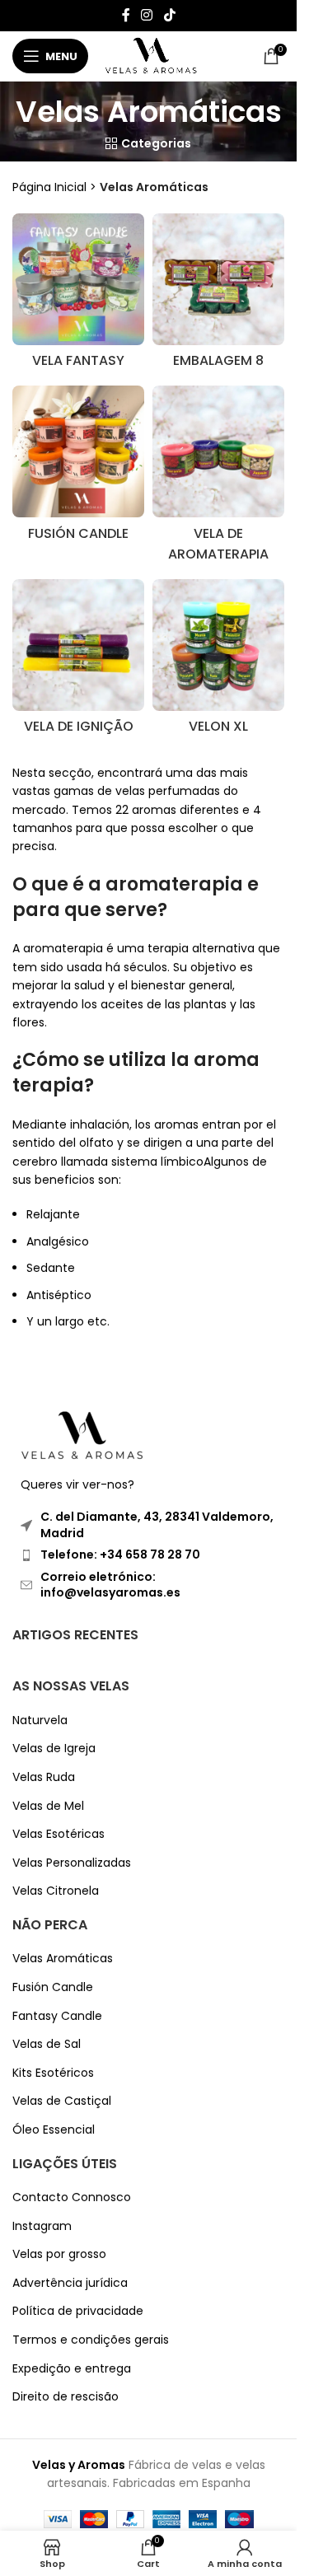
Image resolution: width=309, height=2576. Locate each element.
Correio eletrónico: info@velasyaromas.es (110, 1585)
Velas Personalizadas (72, 1863)
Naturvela (40, 1720)
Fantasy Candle (57, 2016)
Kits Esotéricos (53, 2073)
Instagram (42, 2226)
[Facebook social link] (126, 15)
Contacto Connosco (72, 2197)
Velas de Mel (48, 1806)
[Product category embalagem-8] (218, 295)
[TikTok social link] (169, 15)
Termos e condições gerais (91, 2340)
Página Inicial (49, 187)
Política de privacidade (78, 2311)
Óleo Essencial (54, 2130)
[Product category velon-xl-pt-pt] (218, 661)
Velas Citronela (56, 1891)
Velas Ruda (44, 1777)
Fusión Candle (53, 1987)
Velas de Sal (47, 2044)
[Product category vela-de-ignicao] (78, 661)
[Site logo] (151, 55)
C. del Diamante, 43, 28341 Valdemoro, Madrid (157, 1525)
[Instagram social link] (147, 15)
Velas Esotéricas (59, 1834)
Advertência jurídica (70, 2283)
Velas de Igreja (54, 1749)
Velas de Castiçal (62, 2101)
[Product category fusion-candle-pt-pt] (78, 468)
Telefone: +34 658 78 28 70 (120, 1554)
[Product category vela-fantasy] (78, 295)
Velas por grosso (59, 2254)
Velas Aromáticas (63, 1959)
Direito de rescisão (66, 2397)
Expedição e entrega (72, 2369)
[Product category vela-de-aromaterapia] (218, 478)
